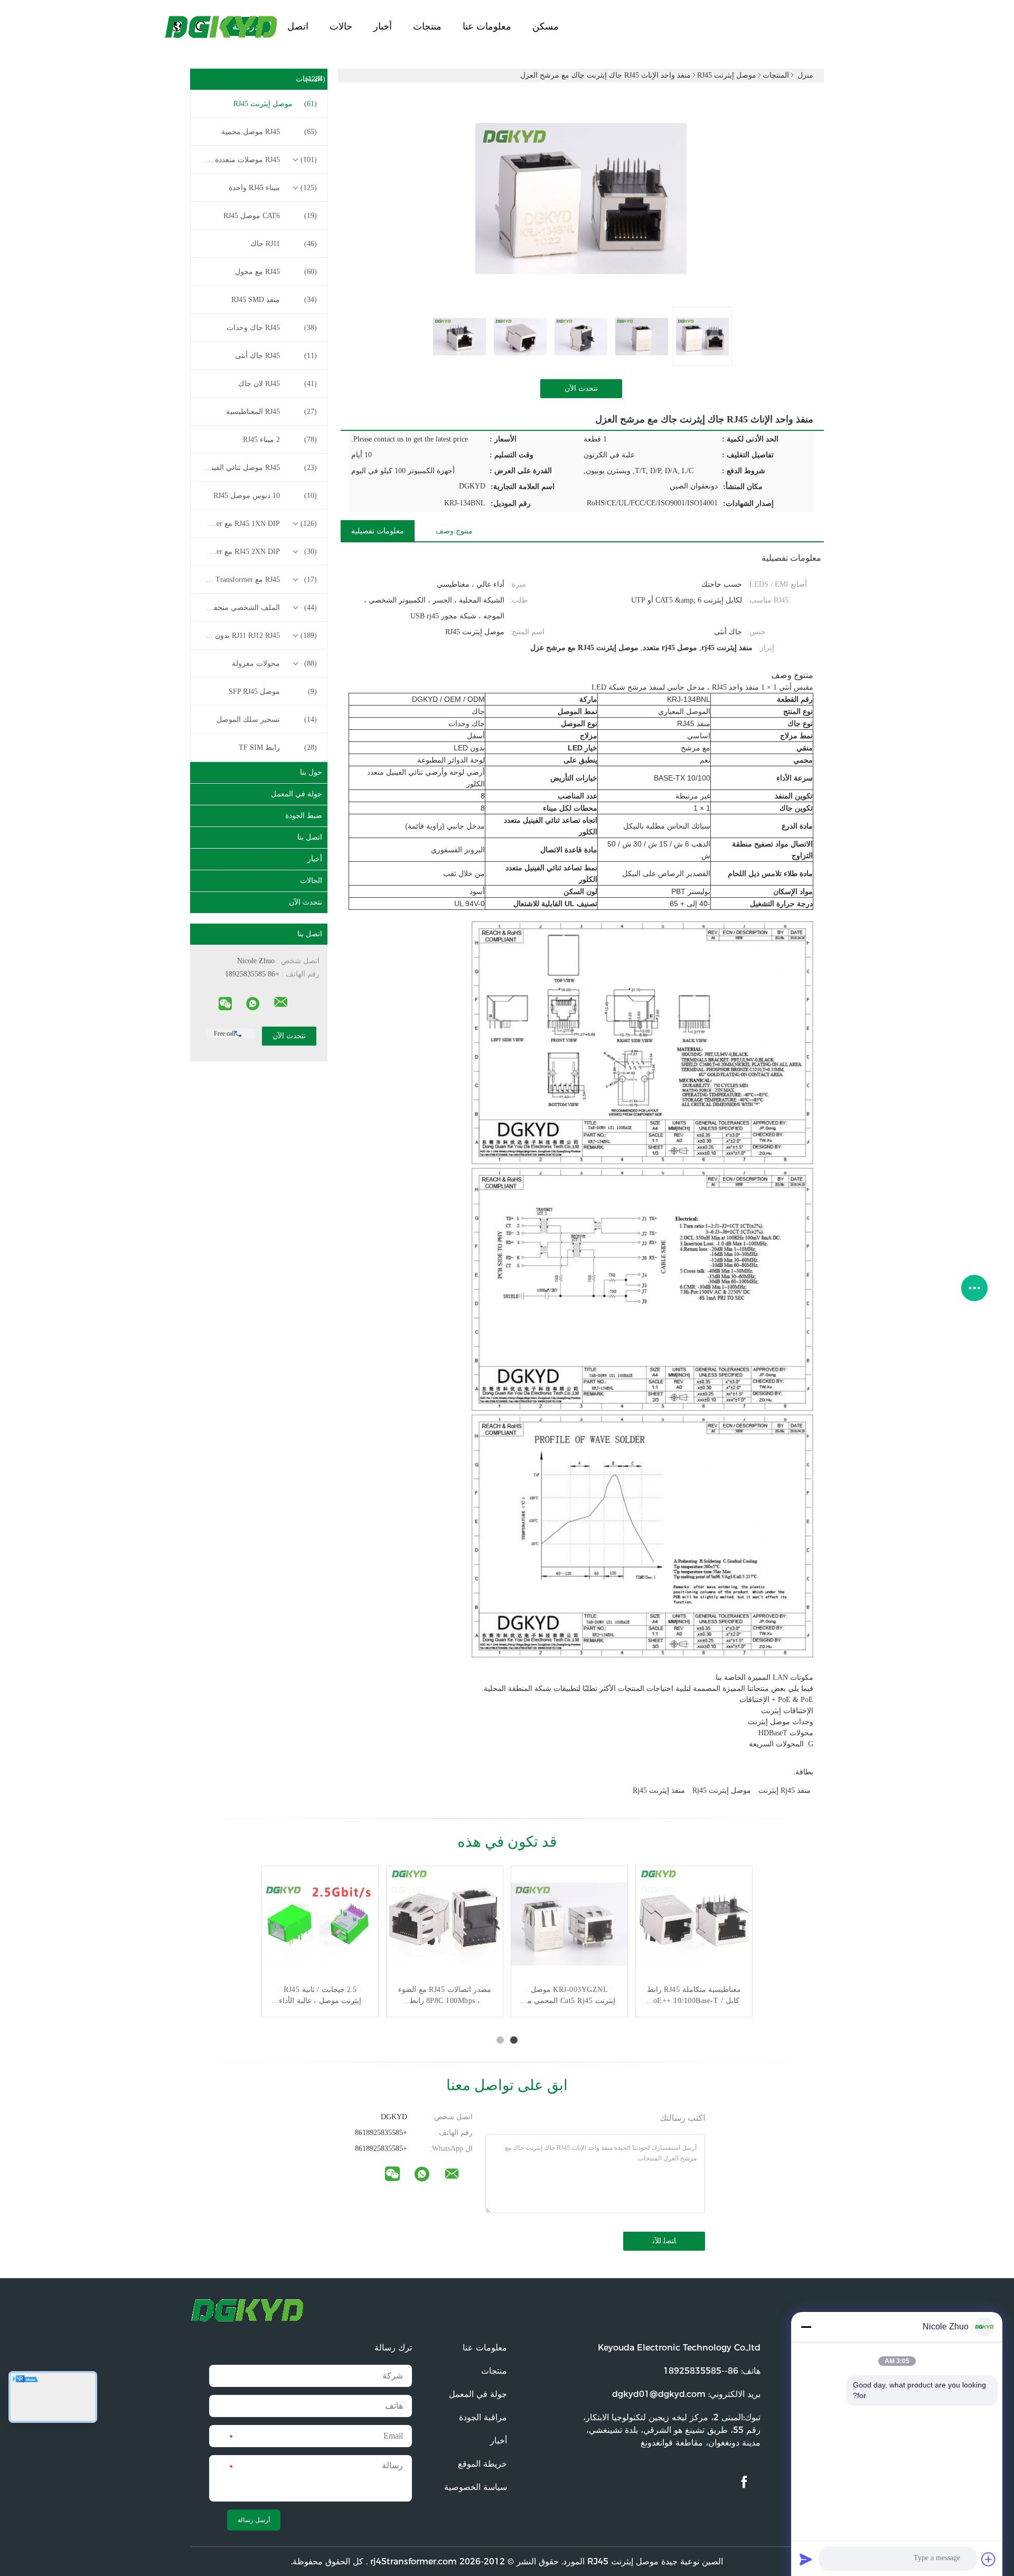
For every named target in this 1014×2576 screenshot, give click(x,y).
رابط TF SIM (278, 748)
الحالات (311, 881)
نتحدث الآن (306, 902)
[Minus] (806, 2327)
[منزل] (222, 26)
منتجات (427, 26)
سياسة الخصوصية (476, 2487)
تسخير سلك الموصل (267, 720)
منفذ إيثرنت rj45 (659, 1790)
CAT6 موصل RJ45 (270, 216)
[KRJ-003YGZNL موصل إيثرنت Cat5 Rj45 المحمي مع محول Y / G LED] (569, 1924)
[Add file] (989, 2559)
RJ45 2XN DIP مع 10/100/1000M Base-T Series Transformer (258, 552)
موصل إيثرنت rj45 (722, 1790)
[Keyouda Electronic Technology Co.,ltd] (281, 1002)
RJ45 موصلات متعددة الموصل (258, 160)
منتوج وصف (454, 531)
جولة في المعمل (297, 794)
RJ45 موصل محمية (269, 132)
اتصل (298, 26)
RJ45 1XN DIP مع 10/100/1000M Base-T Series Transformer (258, 524)
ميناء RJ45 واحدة (273, 188)
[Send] (806, 2559)
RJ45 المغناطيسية (271, 412)
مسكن (546, 26)
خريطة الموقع (482, 2464)
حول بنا (311, 772)
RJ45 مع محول (276, 272)
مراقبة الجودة (483, 2417)
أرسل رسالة (254, 2520)
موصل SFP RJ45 (273, 692)
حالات (341, 26)
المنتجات (311, 79)
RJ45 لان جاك (278, 384)
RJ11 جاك (284, 244)
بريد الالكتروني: (686, 2394)
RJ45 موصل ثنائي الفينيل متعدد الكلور (258, 468)
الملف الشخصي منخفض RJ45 (258, 608)
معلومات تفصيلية (378, 531)
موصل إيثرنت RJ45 (275, 104)
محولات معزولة (274, 664)
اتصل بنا (310, 837)
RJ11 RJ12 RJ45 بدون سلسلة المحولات (258, 636)
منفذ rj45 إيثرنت (785, 1790)
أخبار (383, 26)
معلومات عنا (487, 26)
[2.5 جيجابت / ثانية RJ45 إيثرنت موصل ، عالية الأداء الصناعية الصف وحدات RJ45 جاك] (320, 1924)
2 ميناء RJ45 (280, 440)
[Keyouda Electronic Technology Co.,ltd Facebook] (744, 2482)
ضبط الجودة (304, 816)
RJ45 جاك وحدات (272, 328)
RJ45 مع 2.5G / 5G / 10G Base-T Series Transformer (258, 580)
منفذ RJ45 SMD (274, 300)
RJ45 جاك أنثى (276, 356)
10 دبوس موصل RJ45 (265, 496)
